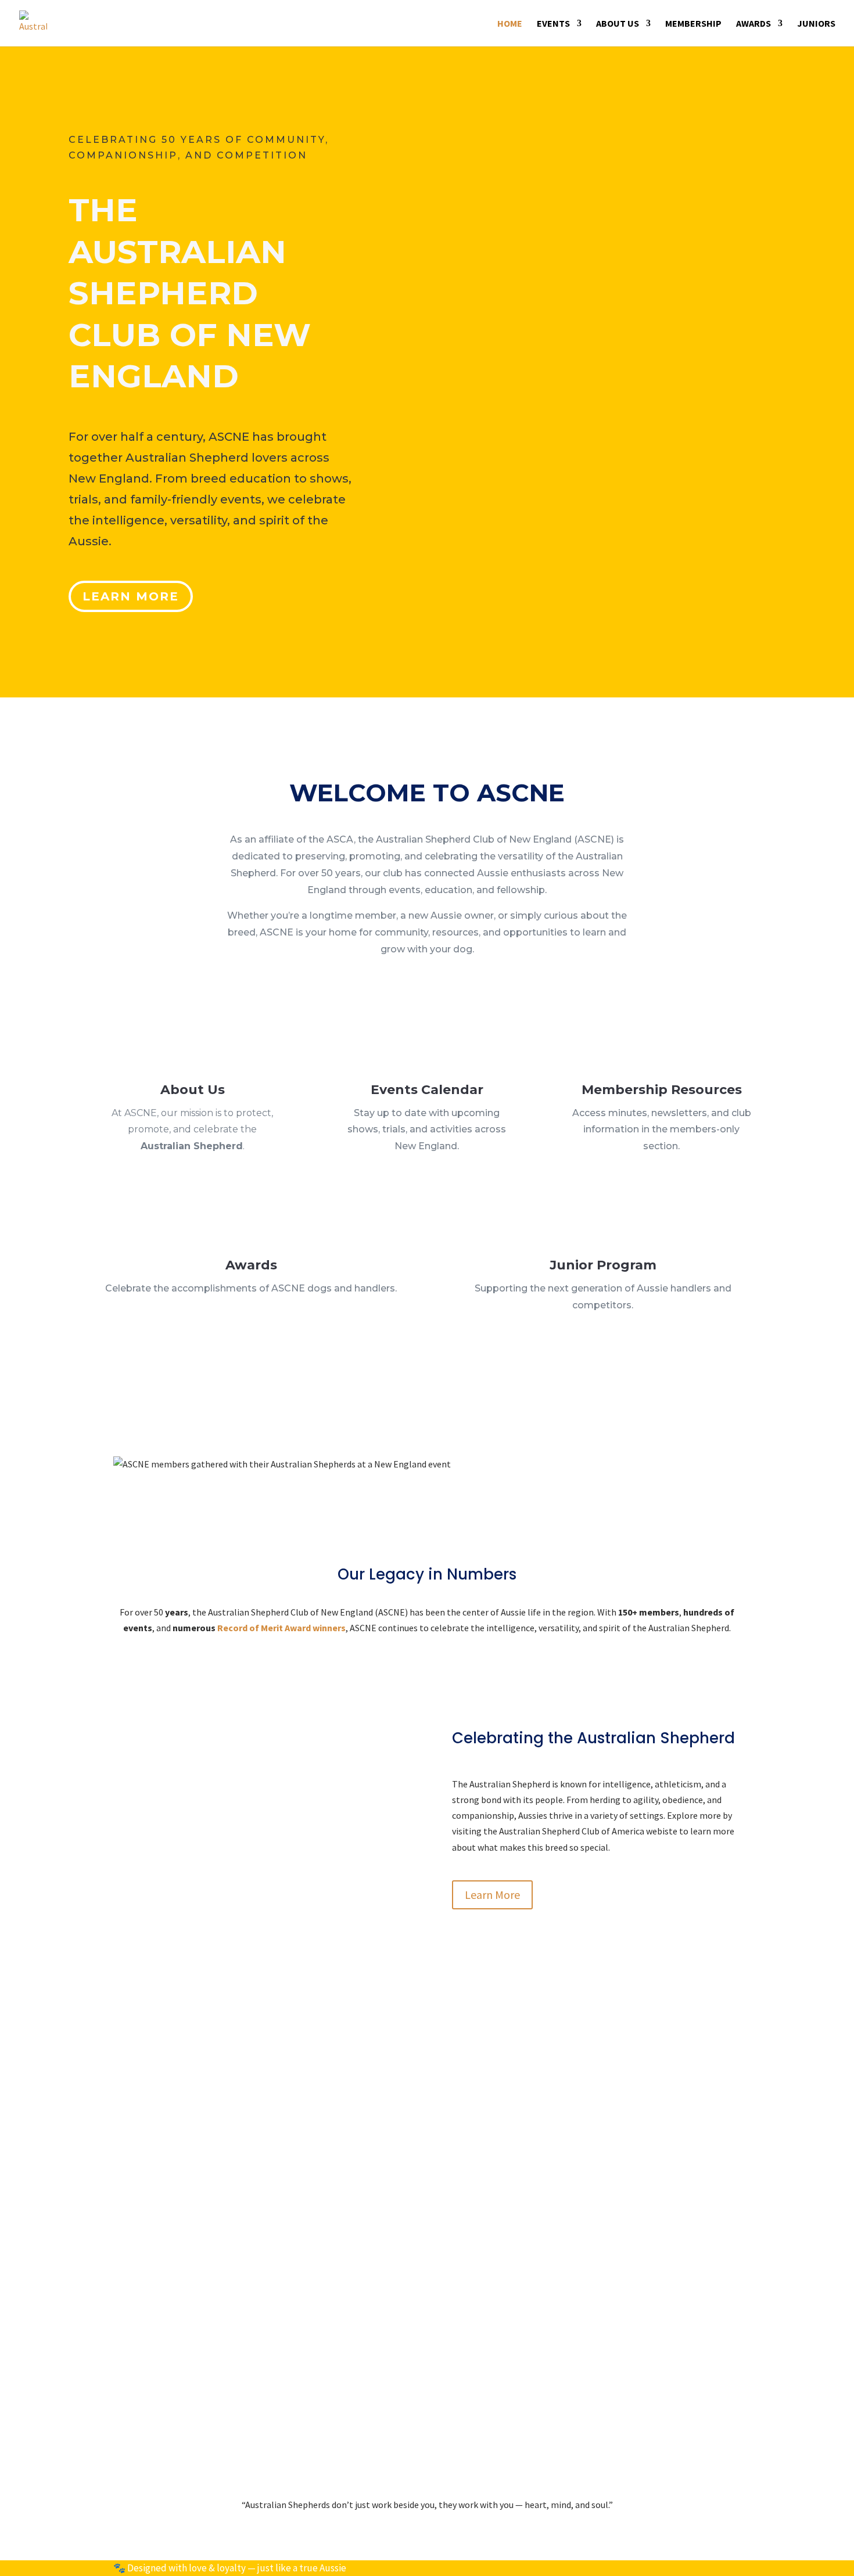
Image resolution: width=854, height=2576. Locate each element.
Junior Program (603, 1265)
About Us (618, 24)
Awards (753, 24)
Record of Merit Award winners (281, 1628)
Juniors (816, 24)
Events (553, 24)
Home (510, 24)
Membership (693, 24)
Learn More (131, 596)
